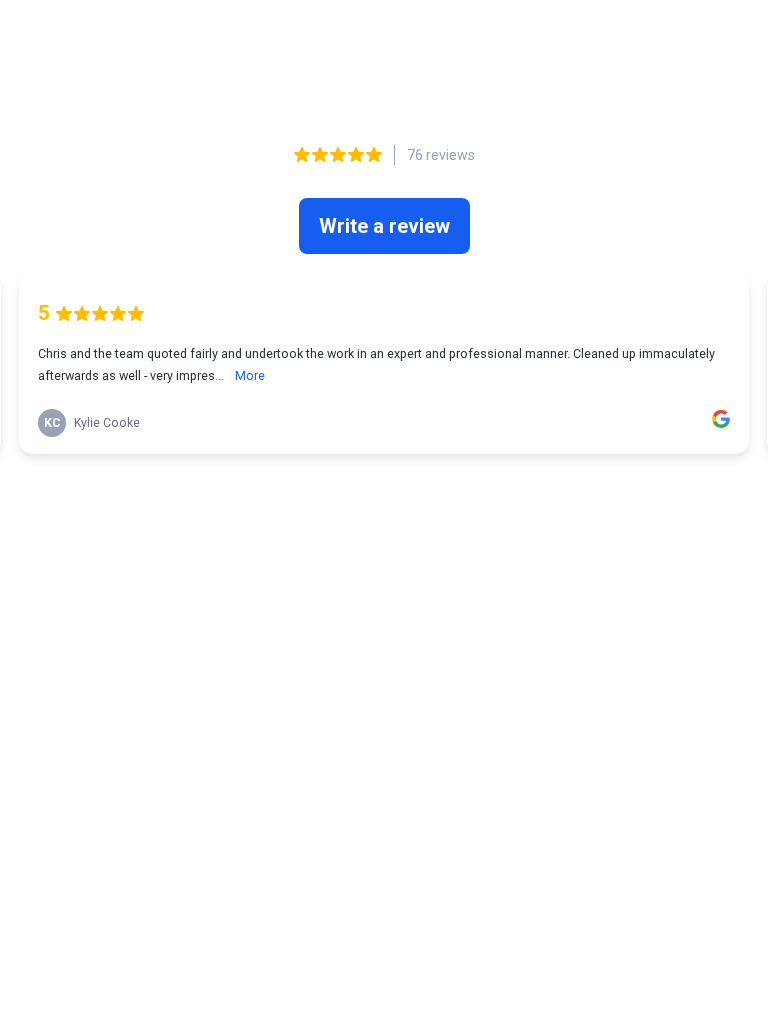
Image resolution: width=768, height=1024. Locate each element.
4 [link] (385, 495)
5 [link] (408, 495)
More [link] (250, 375)
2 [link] (338, 494)
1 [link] (313, 495)
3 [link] (362, 495)
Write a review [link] (384, 226)
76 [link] (452, 495)
